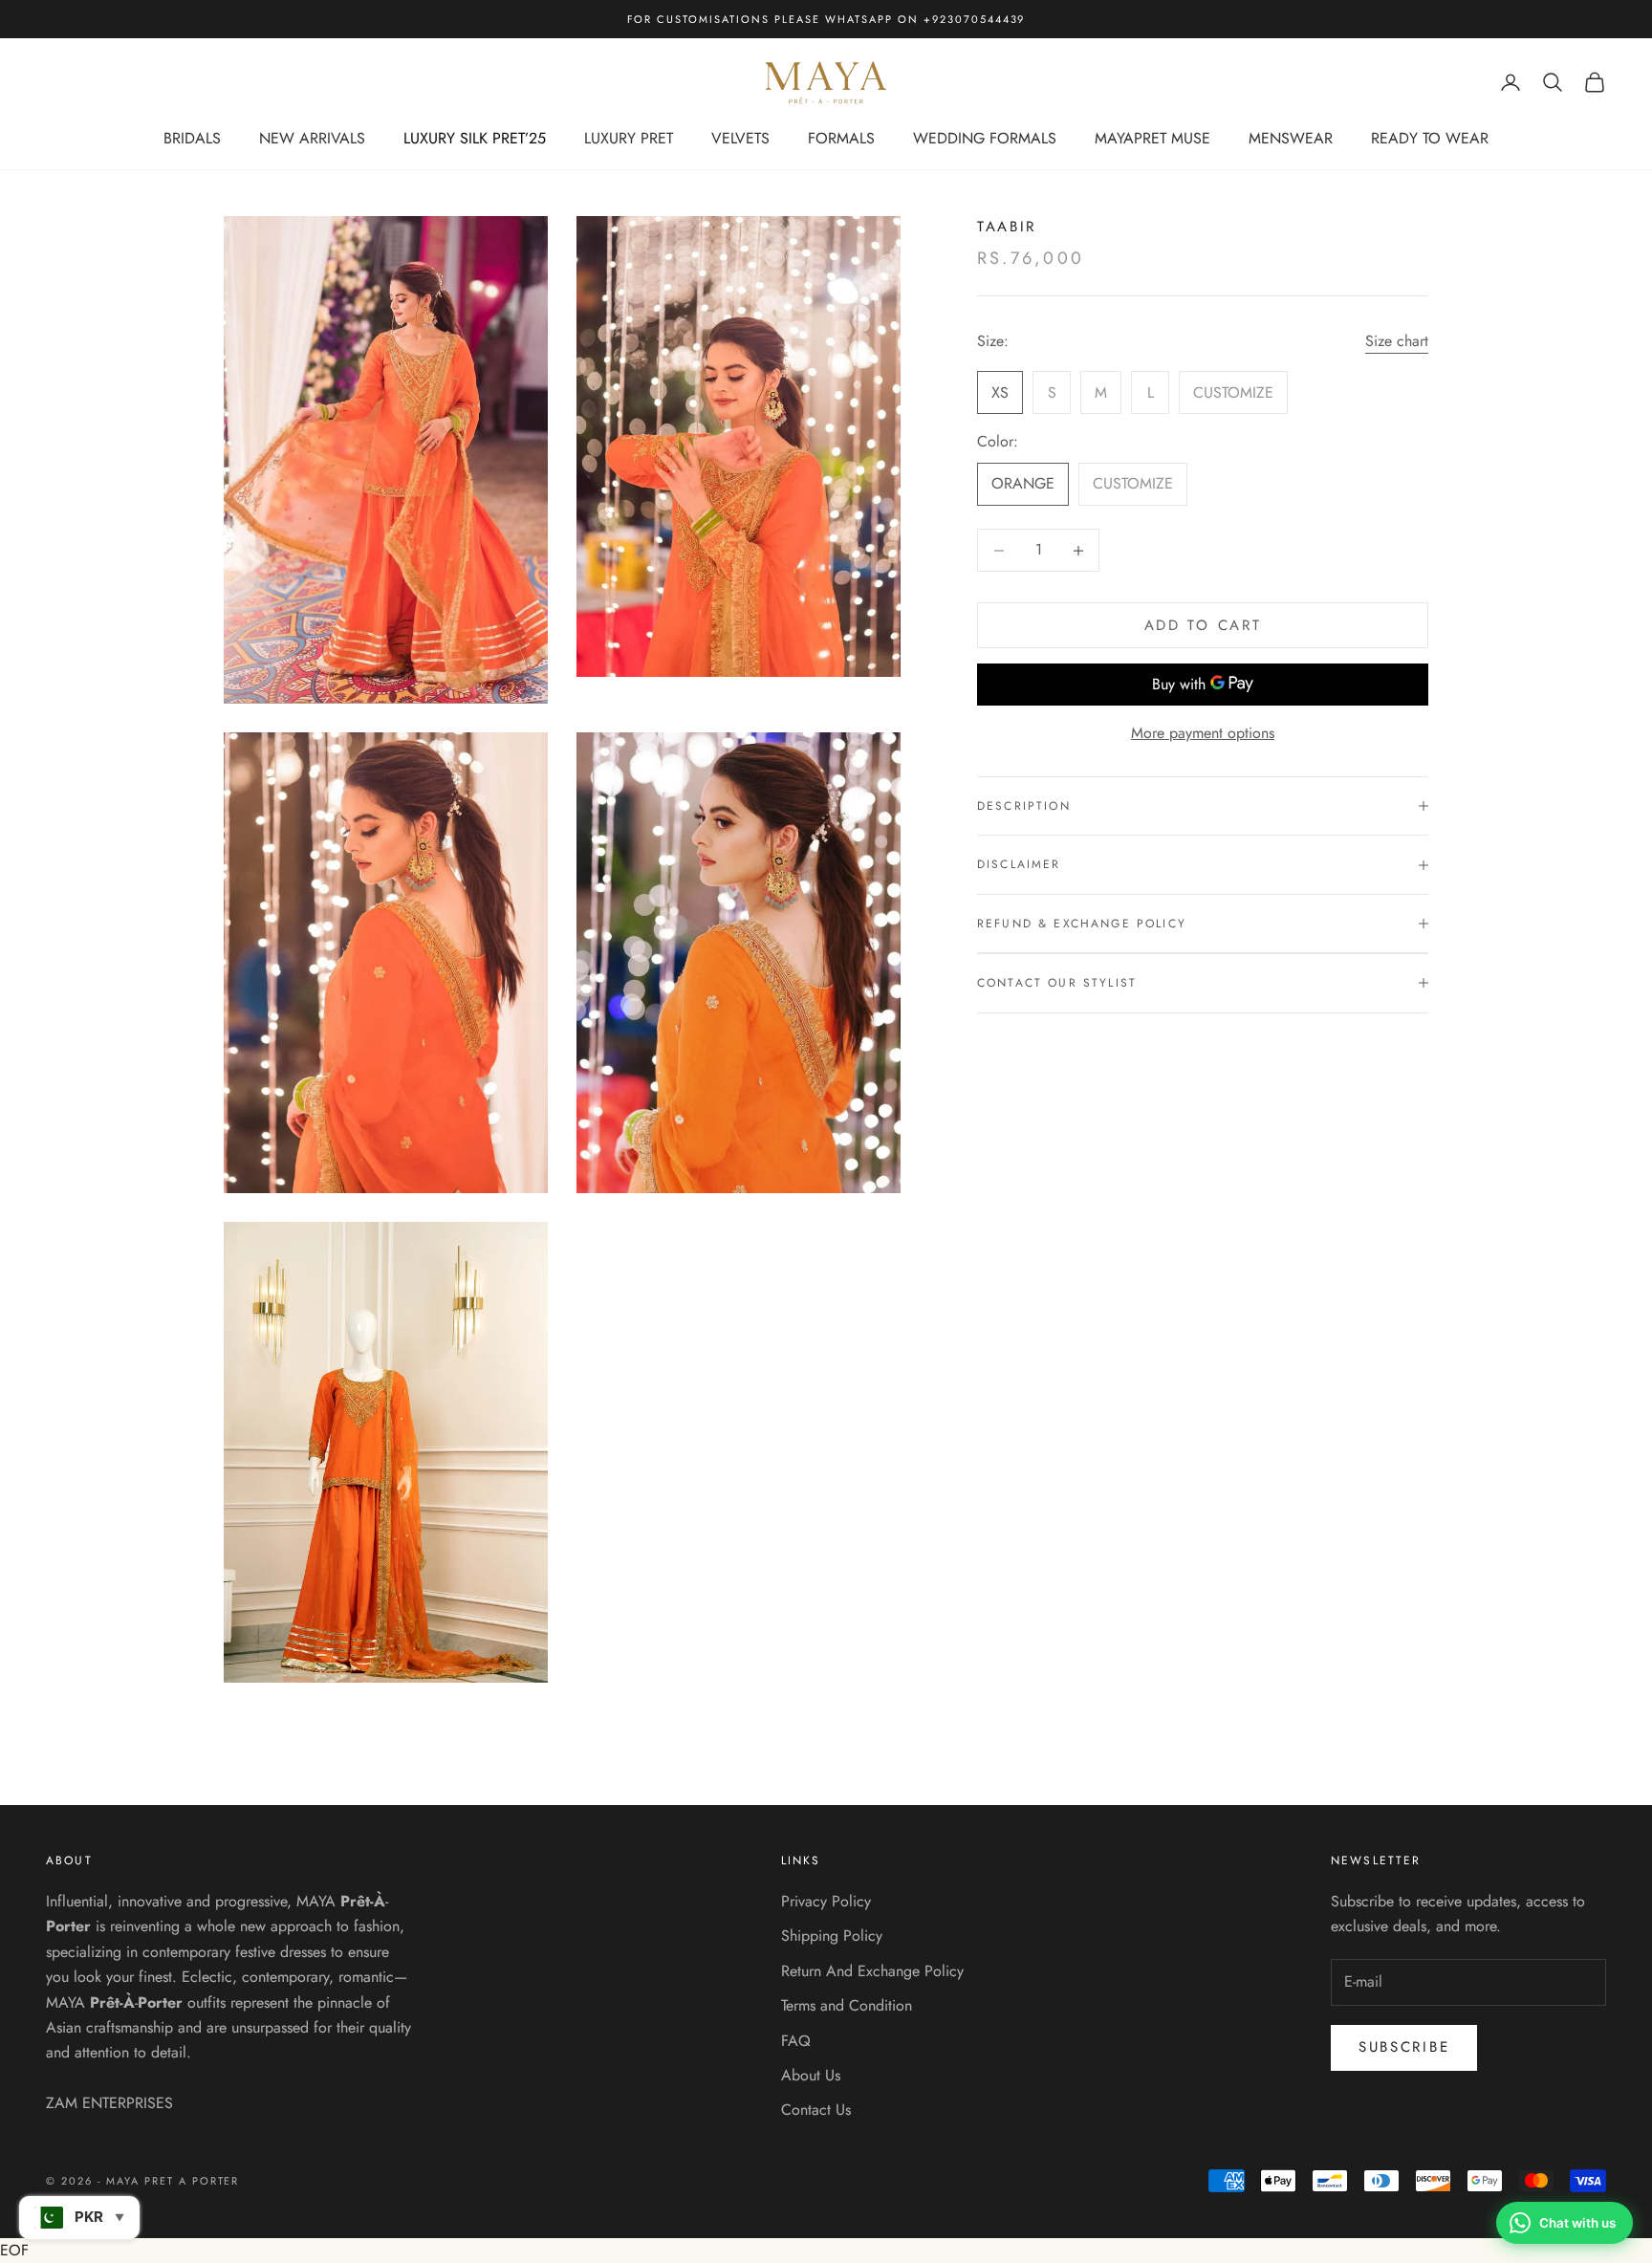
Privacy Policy (826, 1901)
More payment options (1203, 733)
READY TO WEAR (1430, 138)
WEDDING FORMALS (985, 138)
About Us (811, 2075)
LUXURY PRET (629, 138)
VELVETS (740, 138)
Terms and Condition (847, 2005)
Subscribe (1404, 2047)
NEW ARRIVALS (312, 138)
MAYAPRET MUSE (1152, 138)
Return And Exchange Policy (872, 1971)
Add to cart (1203, 625)
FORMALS (841, 138)
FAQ (796, 2041)
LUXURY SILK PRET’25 (475, 138)
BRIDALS (192, 138)
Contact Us (816, 2110)
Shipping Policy (832, 1936)
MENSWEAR (1291, 138)
